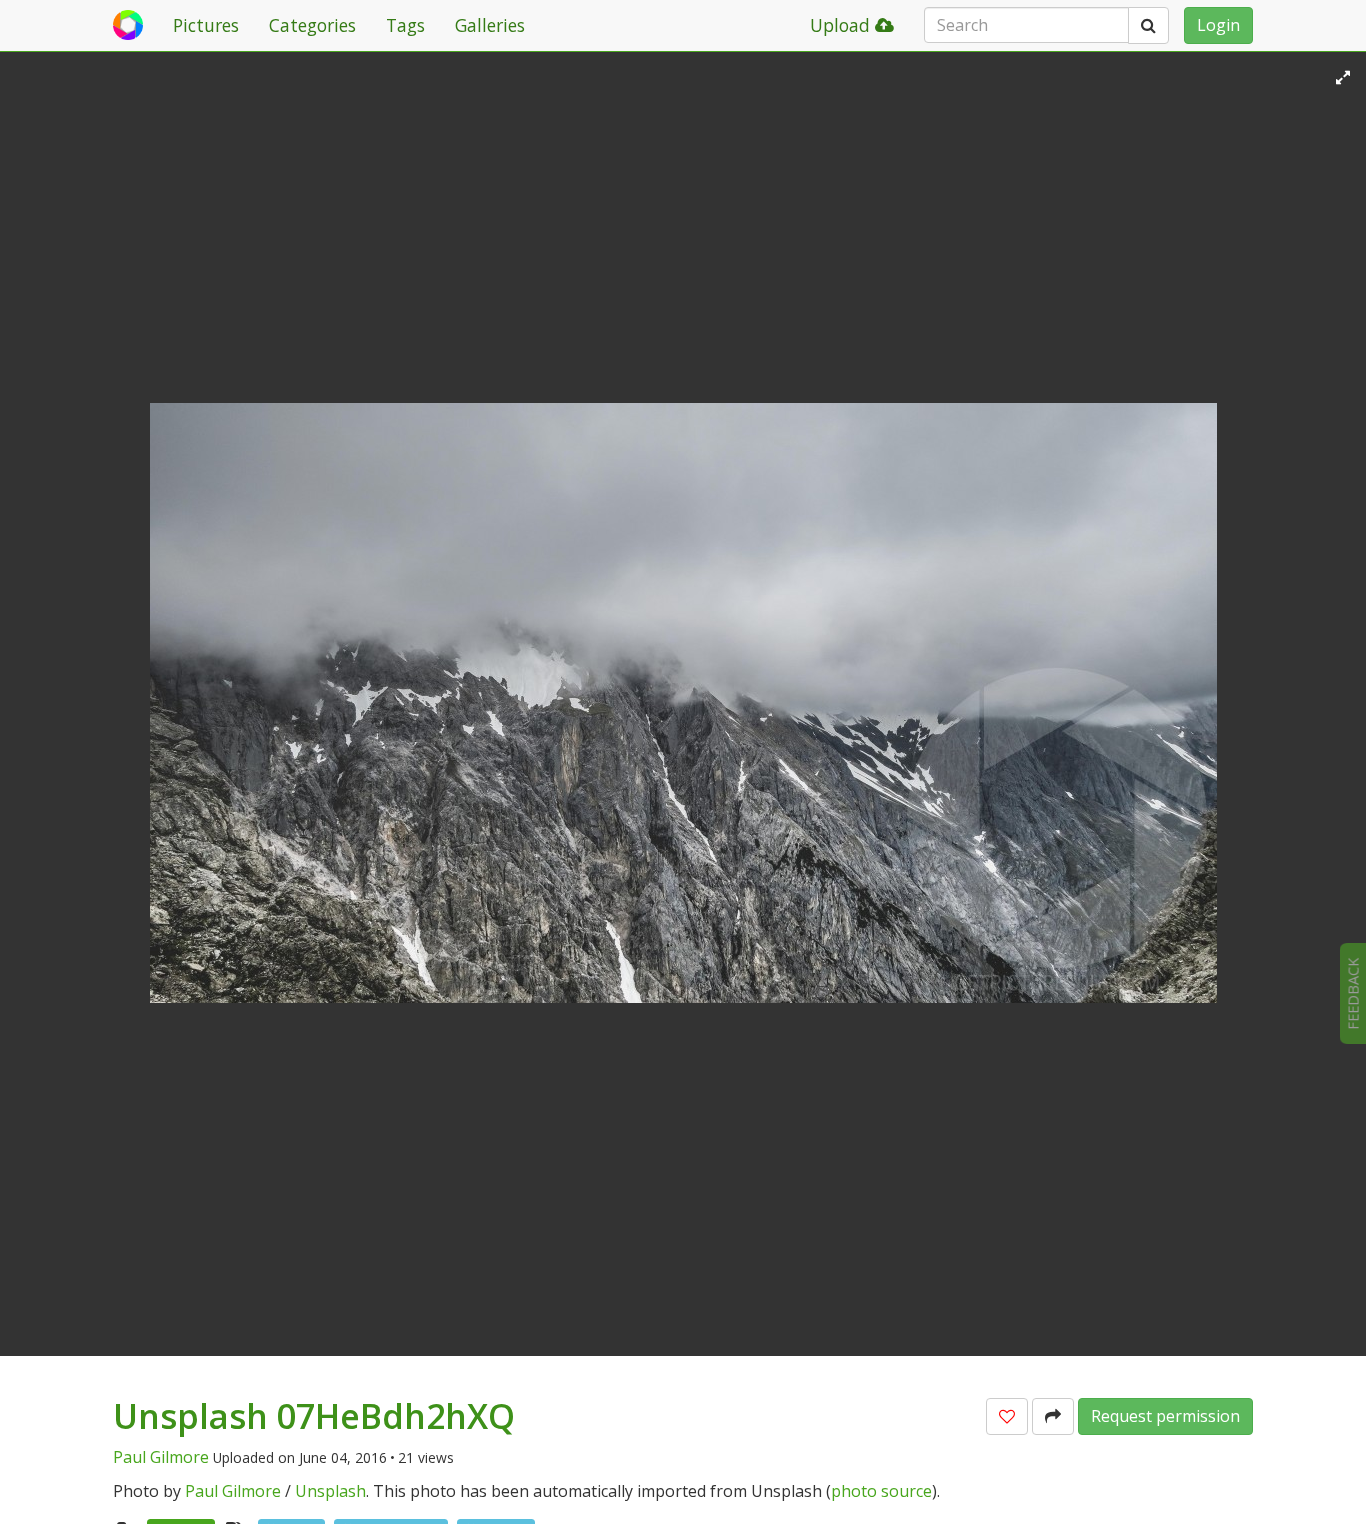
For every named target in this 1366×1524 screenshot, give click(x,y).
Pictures (206, 25)
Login (1218, 25)
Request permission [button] (1165, 1416)
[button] (1007, 1416)
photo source (881, 1491)
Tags (405, 25)
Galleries (490, 25)
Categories (312, 25)
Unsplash (330, 1491)
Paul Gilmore (161, 1457)
